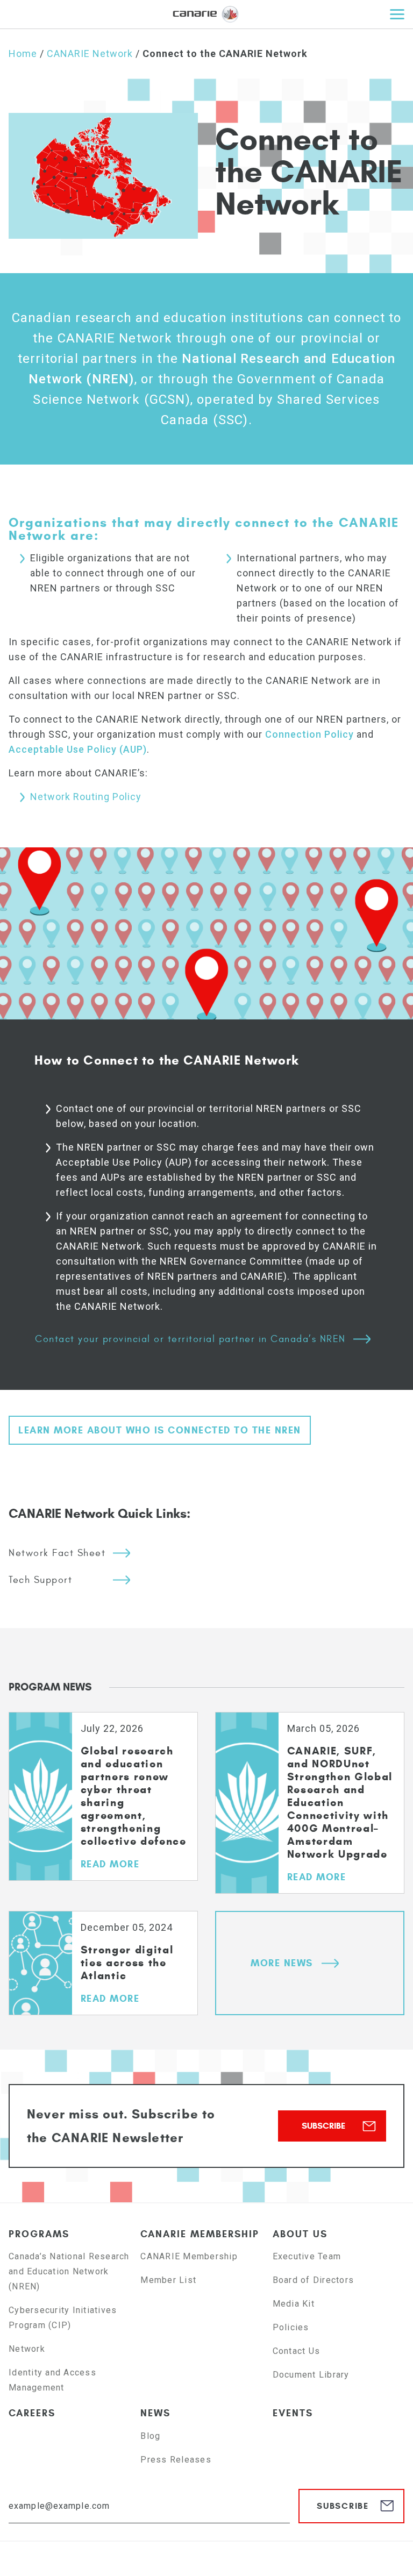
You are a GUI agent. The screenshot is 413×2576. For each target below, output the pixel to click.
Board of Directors (314, 2280)
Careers (32, 2413)
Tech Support (40, 1580)
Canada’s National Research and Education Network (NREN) (69, 2271)
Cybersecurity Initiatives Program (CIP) (63, 2318)
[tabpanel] (103, 1811)
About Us (300, 2234)
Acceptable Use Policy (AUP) (78, 749)
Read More (110, 1864)
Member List (168, 2280)
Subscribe (323, 2126)
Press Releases (176, 2460)
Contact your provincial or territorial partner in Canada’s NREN (190, 1339)
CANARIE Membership (200, 2234)
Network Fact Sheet (57, 1553)
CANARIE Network (90, 53)
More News (282, 1963)
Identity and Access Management (52, 2380)
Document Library (311, 2375)
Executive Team (307, 2256)
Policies (291, 2327)
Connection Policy (309, 734)
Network (27, 2349)
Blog (150, 2436)
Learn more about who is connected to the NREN (160, 1430)
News (155, 2413)
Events (293, 2413)
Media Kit (294, 2304)
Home (23, 53)
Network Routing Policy (86, 797)
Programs (39, 2234)
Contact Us (297, 2351)
